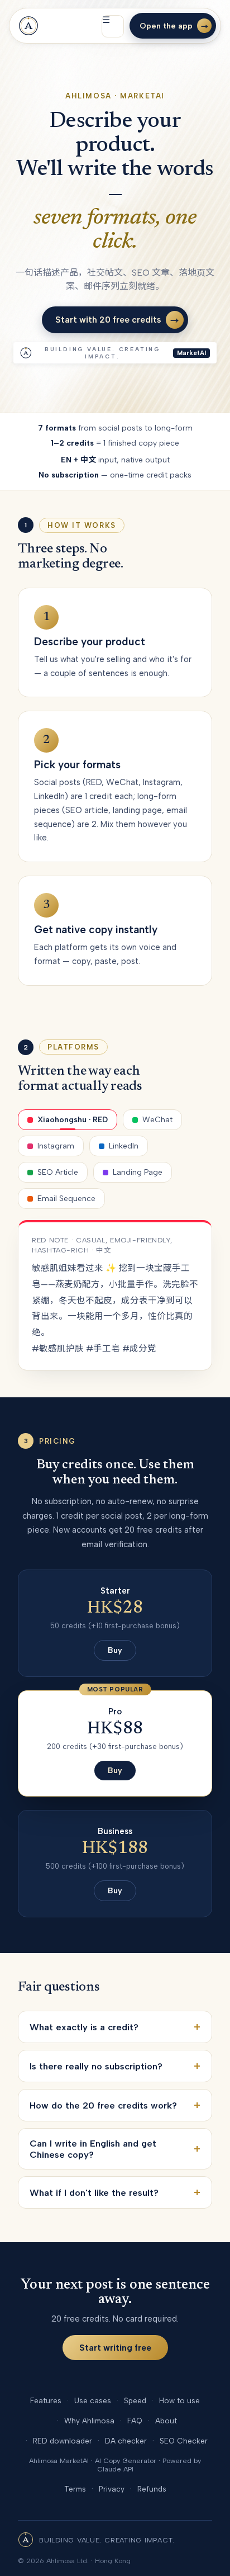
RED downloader (63, 2441)
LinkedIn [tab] (124, 1146)
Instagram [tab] (56, 1146)
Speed (135, 2400)
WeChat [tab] (157, 1120)
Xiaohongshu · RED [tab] (73, 1120)
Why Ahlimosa (89, 2421)
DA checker (126, 2441)
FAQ (135, 2421)
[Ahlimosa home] (28, 26)
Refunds (152, 2489)
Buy (115, 1650)
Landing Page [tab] (138, 1172)
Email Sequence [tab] (66, 1199)
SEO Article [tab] (58, 1172)
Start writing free (115, 2348)
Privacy (112, 2489)
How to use (179, 2400)
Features (46, 2400)
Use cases (93, 2400)
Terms (75, 2489)
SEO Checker (184, 2441)
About (166, 2421)
